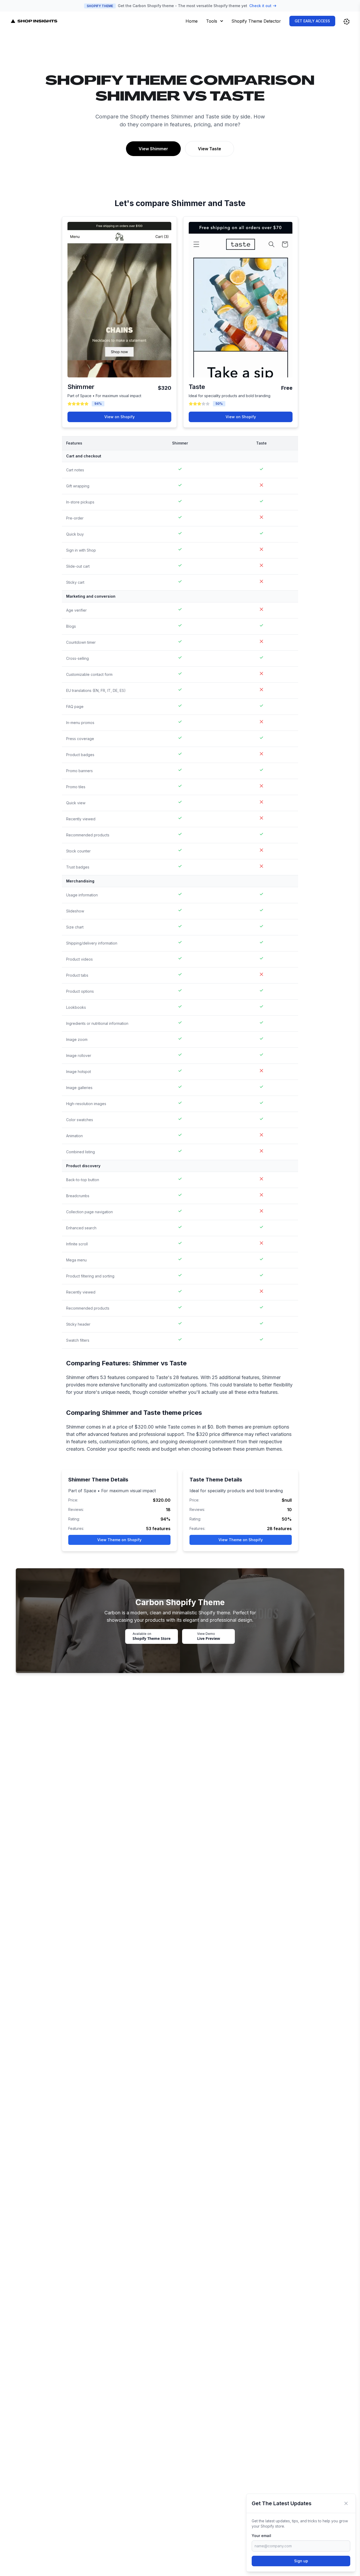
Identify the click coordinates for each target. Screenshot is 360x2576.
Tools (212, 21)
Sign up (301, 2561)
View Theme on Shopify (119, 1540)
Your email (261, 2536)
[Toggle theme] (347, 22)
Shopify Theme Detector (256, 21)
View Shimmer (153, 149)
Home (192, 21)
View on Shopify (120, 417)
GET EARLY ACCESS (312, 21)
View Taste (210, 149)
